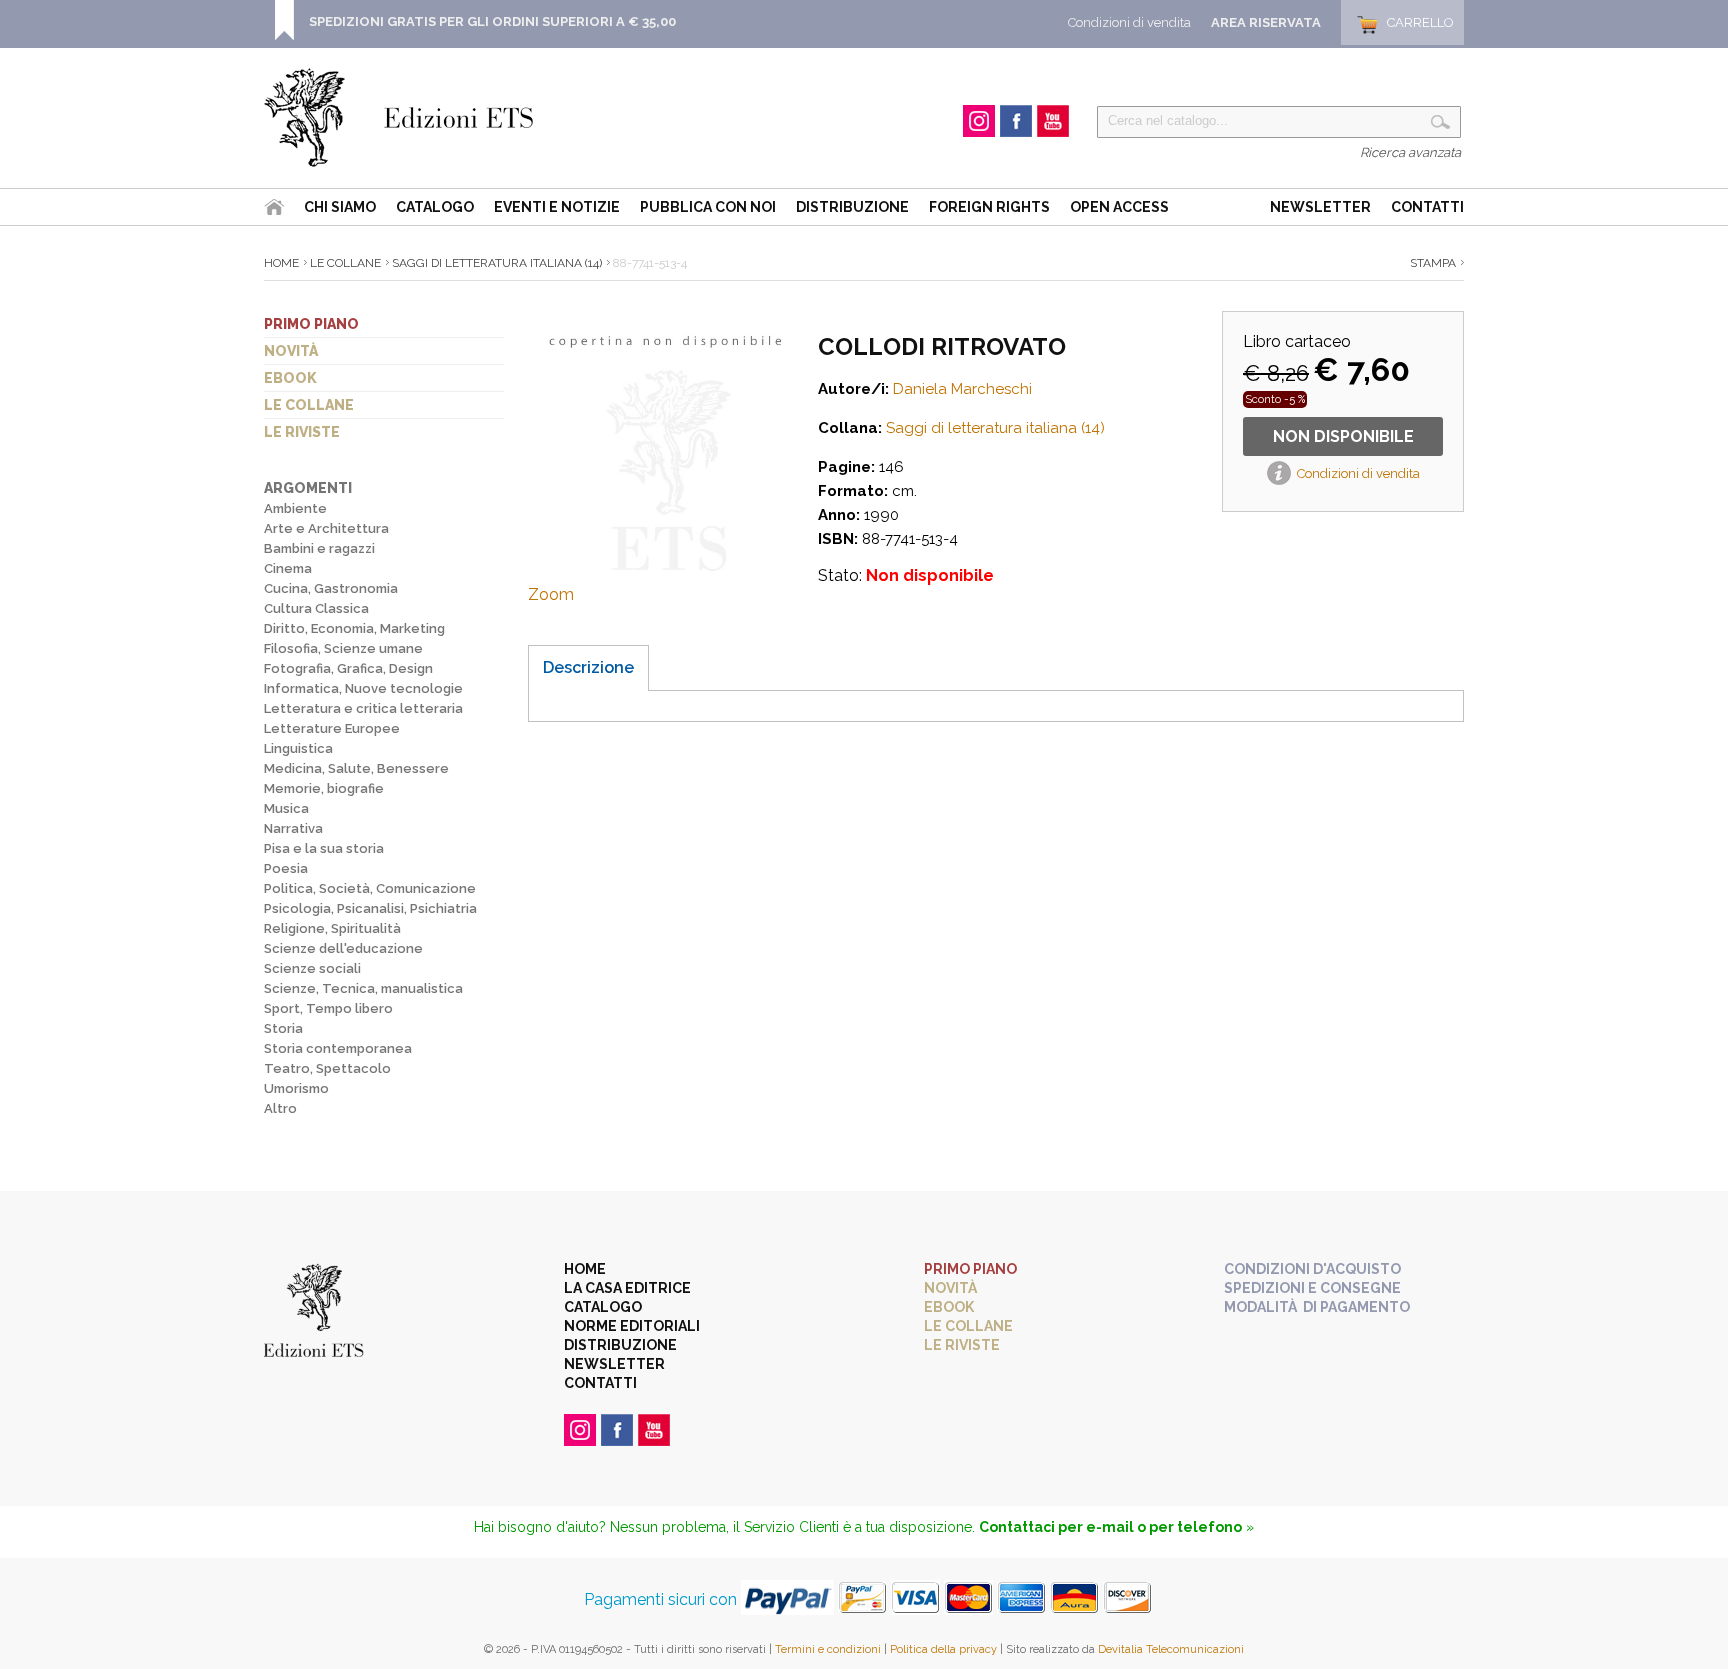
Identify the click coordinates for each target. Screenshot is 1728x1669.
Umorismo (296, 1088)
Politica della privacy (943, 1649)
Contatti (1427, 207)
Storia (283, 1028)
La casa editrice (627, 1288)
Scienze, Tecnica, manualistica (363, 988)
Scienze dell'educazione (343, 948)
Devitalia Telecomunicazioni (1171, 1649)
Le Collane (345, 263)
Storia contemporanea (338, 1048)
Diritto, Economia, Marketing (354, 628)
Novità (291, 351)
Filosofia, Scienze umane (343, 648)
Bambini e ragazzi (319, 548)
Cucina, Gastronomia (331, 588)
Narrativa (293, 828)
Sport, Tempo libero (328, 1008)
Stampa (1433, 263)
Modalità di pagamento (1317, 1307)
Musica (286, 808)
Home (281, 263)
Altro (280, 1108)
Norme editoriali (632, 1326)
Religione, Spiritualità (332, 928)
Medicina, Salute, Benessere (356, 768)
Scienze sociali (312, 968)
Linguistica (298, 748)
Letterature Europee (332, 728)
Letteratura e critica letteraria (363, 708)
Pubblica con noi (708, 207)
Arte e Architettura (326, 528)
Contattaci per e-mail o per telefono (1110, 1527)
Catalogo (435, 207)
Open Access (1119, 207)
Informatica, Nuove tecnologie (363, 688)
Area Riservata (1266, 22)
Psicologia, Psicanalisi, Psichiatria (370, 908)
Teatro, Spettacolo (327, 1068)
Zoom (551, 594)
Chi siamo (340, 207)
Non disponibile (1343, 436)
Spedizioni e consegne (1312, 1288)
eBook (290, 378)
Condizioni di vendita (1129, 22)
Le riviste (302, 432)
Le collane (309, 405)
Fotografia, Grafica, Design (348, 668)
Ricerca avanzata (1410, 152)
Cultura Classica (316, 608)
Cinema (288, 568)
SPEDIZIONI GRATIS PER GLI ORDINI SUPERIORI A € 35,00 (492, 21)
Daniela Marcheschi (962, 389)
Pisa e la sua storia (324, 848)
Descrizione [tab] (588, 667)
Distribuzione (852, 207)
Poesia (286, 868)
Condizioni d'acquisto (1312, 1269)
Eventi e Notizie (557, 207)
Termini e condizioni (828, 1649)
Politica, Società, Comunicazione (370, 888)
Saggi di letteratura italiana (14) (497, 263)
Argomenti (308, 488)
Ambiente (295, 508)
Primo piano (311, 324)
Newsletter (1320, 207)
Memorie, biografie (324, 788)
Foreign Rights (989, 207)
